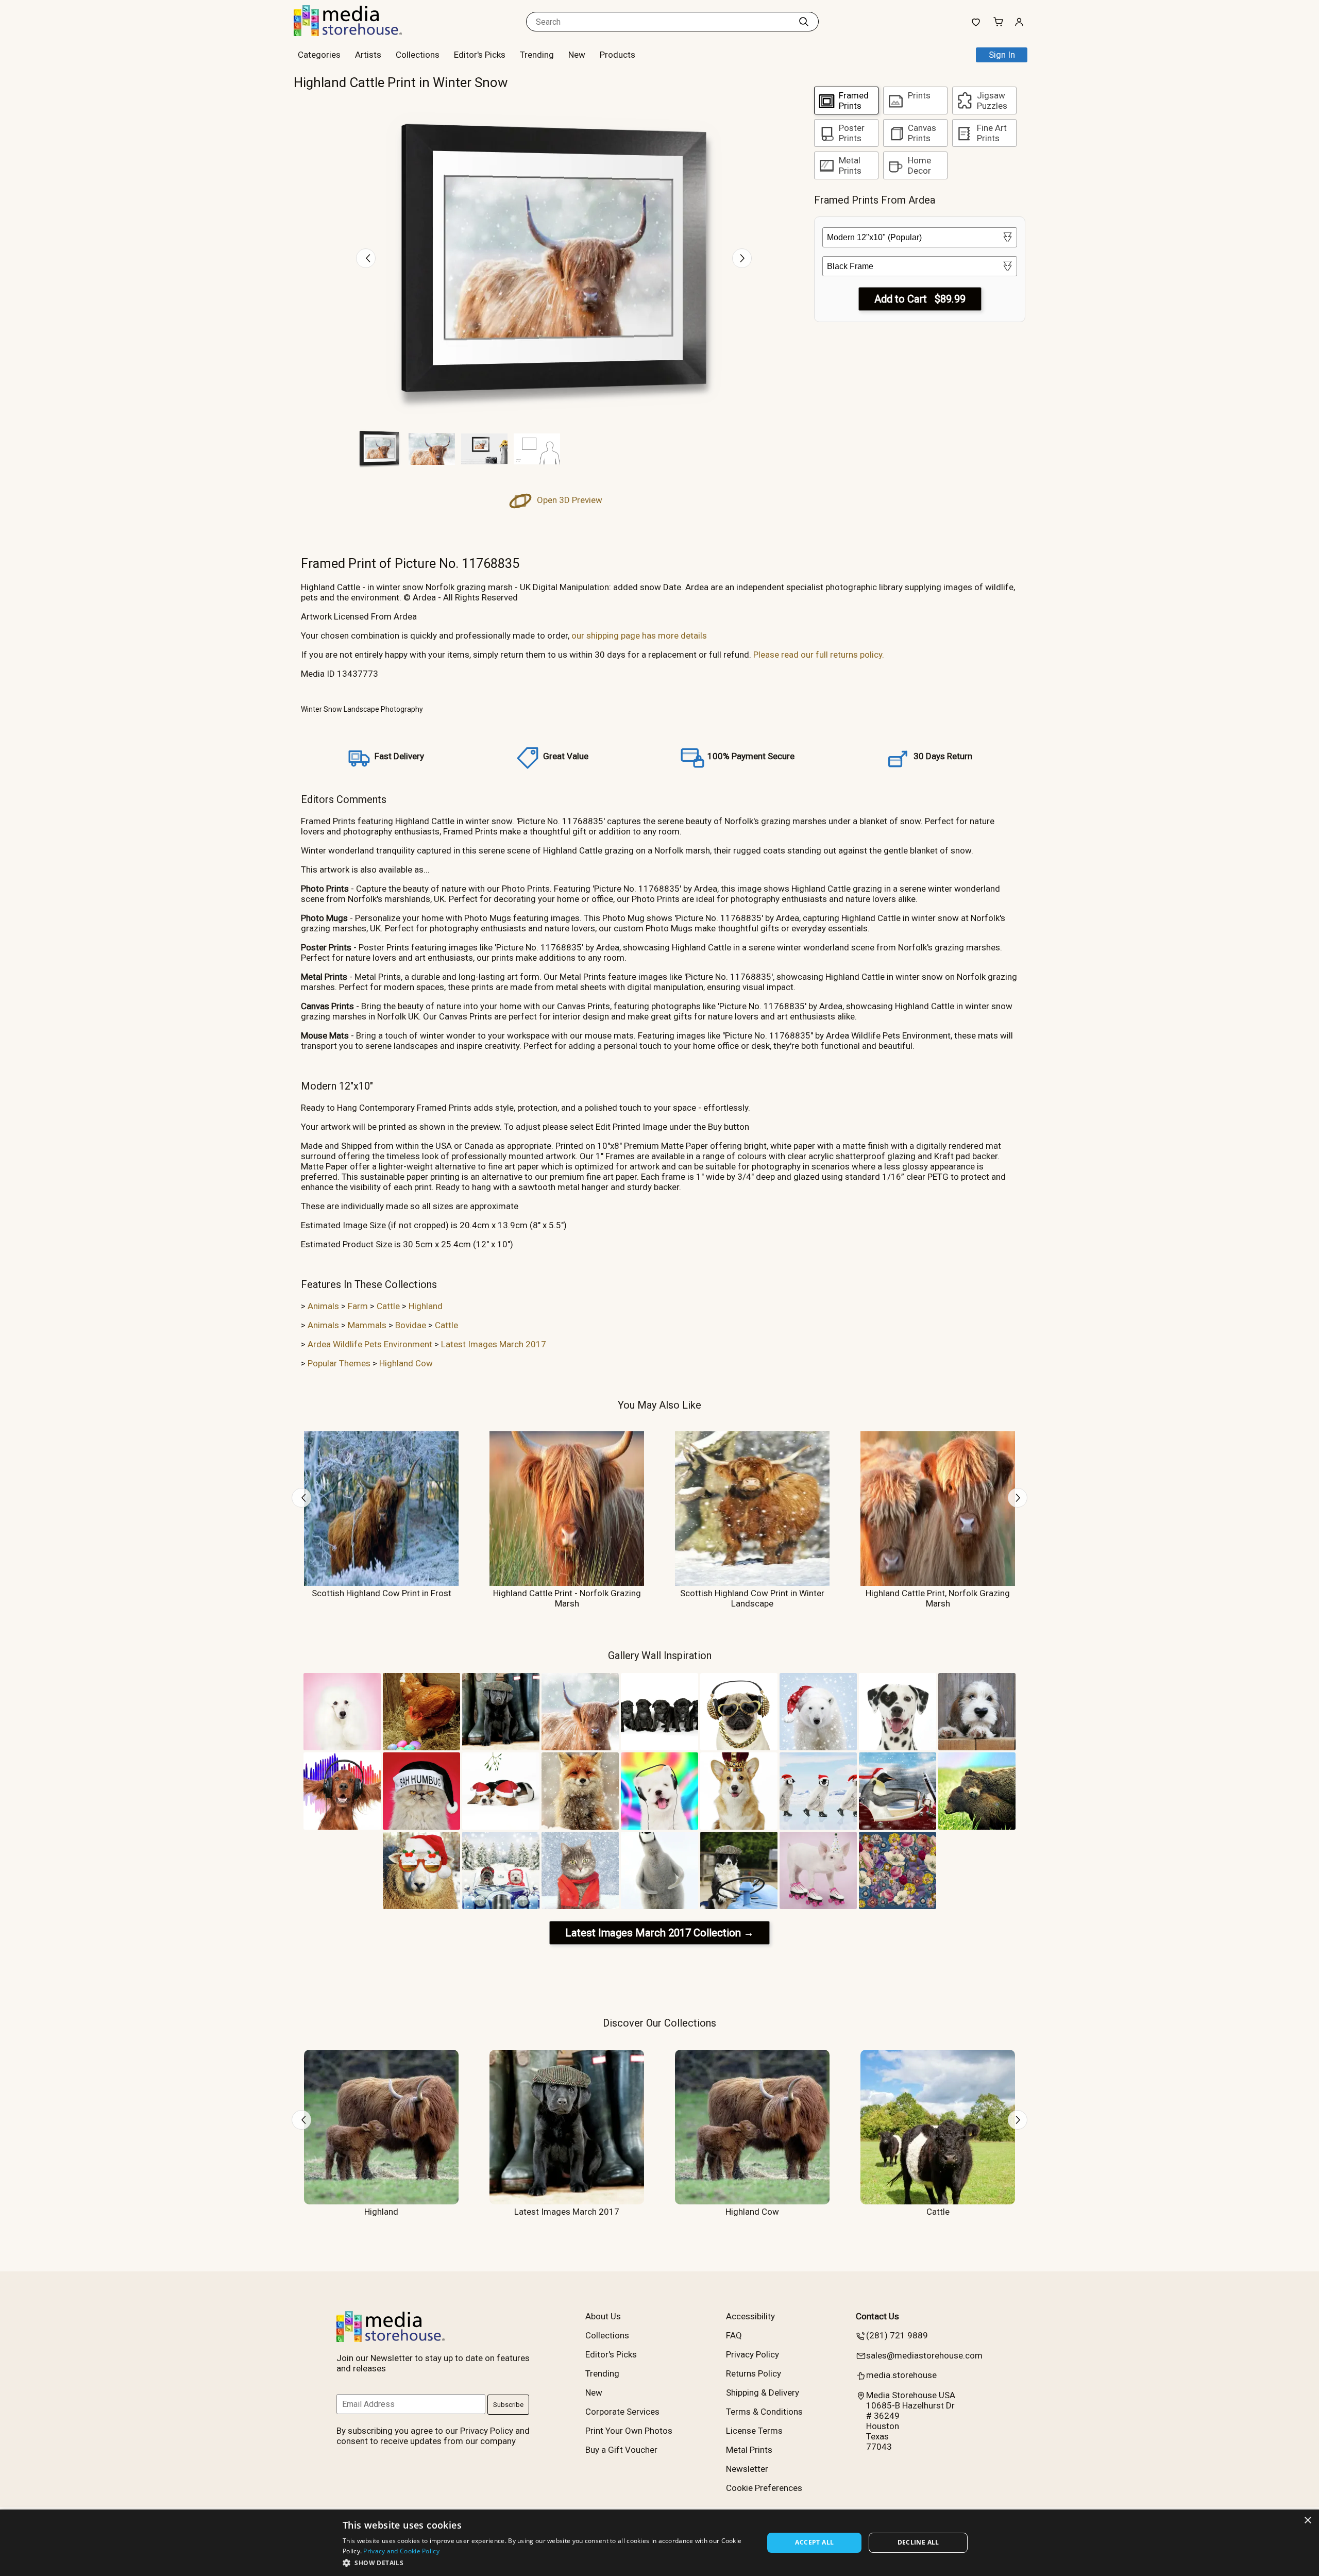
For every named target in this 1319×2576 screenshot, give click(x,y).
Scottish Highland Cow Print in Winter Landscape (752, 1598)
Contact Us (877, 2316)
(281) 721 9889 (897, 2335)
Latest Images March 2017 (494, 1344)
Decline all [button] (918, 2542)
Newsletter (747, 2469)
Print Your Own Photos (629, 2431)
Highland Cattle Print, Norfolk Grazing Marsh (938, 1598)
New (577, 55)
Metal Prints (749, 2450)
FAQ (734, 2335)
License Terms (754, 2431)
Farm (358, 1306)
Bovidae (411, 1325)
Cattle (388, 1306)
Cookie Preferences (764, 2488)
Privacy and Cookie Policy (401, 2551)
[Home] (358, 33)
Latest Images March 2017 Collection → (659, 1933)
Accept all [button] (814, 2542)
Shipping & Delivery (763, 2393)
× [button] (1307, 2521)
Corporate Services (622, 2412)
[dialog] (659, 2543)
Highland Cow (406, 1363)
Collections (418, 55)
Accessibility (750, 2316)
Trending (537, 55)
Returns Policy (754, 2373)
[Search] (804, 22)
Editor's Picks (480, 55)
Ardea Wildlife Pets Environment (370, 1344)
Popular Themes (339, 1363)
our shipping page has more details (639, 635)
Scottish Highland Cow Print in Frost (382, 1593)
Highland (426, 1306)
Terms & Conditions (764, 2412)
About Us (603, 2316)
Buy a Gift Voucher (621, 2450)
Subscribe (508, 2405)
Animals (323, 1306)
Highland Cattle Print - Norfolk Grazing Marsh (567, 1598)
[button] (547, 2562)
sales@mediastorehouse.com (924, 2355)
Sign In (1002, 55)
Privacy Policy (752, 2354)
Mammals (367, 1325)
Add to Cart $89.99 (920, 299)
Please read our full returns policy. (819, 655)
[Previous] (366, 258)
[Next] (742, 258)
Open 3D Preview (569, 500)
